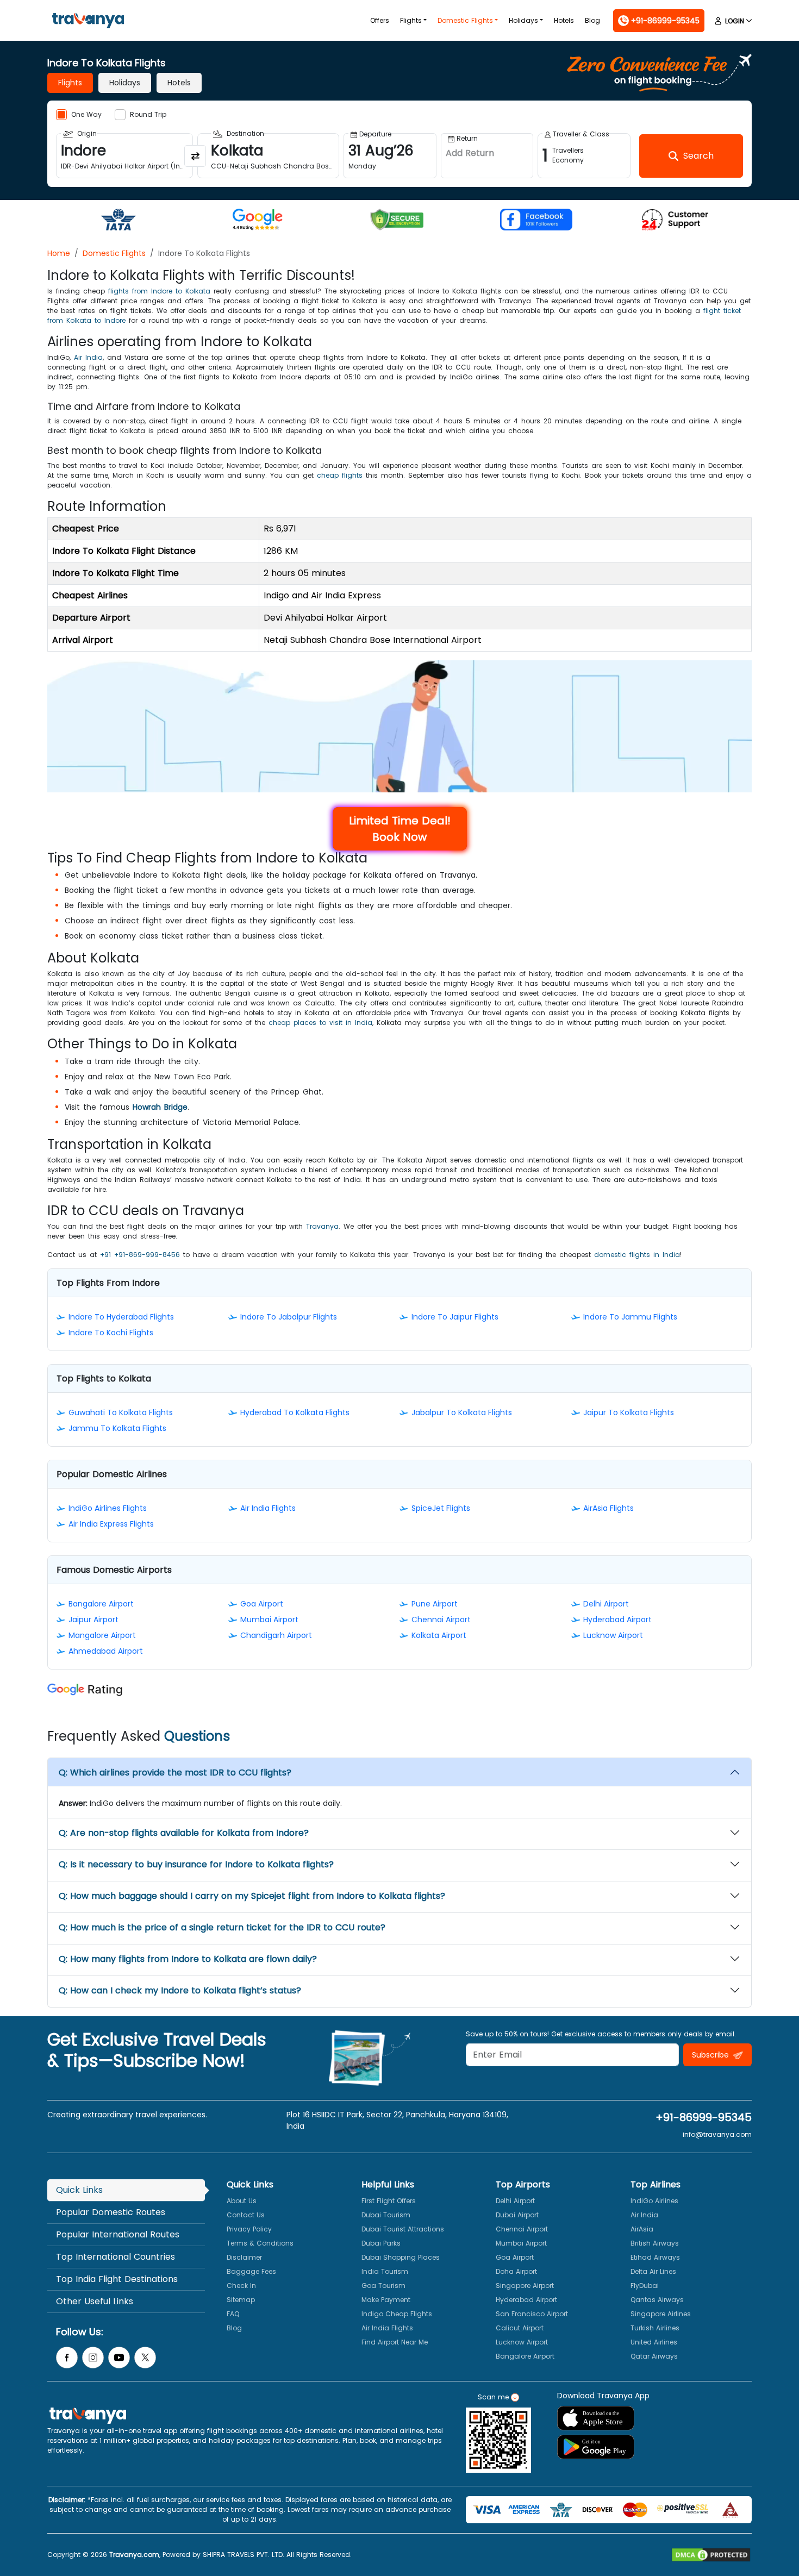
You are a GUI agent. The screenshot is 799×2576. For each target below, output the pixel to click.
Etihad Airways (655, 2257)
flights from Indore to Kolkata (159, 291)
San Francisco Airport (532, 2314)
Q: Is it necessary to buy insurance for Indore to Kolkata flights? (196, 1864)
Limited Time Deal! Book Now (400, 829)
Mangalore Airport (102, 1635)
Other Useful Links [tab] (95, 2301)
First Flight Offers (389, 2201)
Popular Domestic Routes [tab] (111, 2212)
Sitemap (241, 2300)
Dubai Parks (381, 2243)
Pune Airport (435, 1604)
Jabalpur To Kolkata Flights (462, 1412)
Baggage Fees (251, 2271)
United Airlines (654, 2342)
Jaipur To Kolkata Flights (629, 1412)
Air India (88, 357)
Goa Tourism (383, 2286)
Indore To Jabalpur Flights (289, 1317)
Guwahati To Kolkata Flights (121, 1412)
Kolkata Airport (439, 1635)
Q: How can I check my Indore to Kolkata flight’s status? (180, 1990)
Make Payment (386, 2300)
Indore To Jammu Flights (630, 1317)
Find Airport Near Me (395, 2342)
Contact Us (246, 2215)
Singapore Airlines (661, 2314)
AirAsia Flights (608, 1508)
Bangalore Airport (101, 1604)
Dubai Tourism (386, 2215)
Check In (241, 2286)
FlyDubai (645, 2286)
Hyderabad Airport (617, 1620)
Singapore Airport (525, 2286)
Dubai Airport (517, 2215)
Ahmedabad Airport (106, 1651)
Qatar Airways (654, 2356)
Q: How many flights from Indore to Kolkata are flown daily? (188, 1959)
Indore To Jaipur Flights (455, 1317)
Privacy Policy (249, 2229)
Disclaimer (244, 2257)
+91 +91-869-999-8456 (140, 1255)
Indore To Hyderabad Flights (121, 1317)
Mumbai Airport (269, 1620)
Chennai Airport (441, 1620)
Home (59, 253)
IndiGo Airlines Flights (108, 1508)
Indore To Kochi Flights (111, 1333)
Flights (411, 20)
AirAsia (642, 2229)
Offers (380, 20)
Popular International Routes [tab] (118, 2234)
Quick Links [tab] (79, 2190)
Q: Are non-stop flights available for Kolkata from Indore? (184, 1833)
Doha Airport (516, 2271)
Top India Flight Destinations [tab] (117, 2279)
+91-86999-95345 (704, 2117)
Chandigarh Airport (276, 1635)
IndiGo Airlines (654, 2201)
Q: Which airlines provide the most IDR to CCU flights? (175, 1772)
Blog (592, 20)
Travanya (322, 1226)
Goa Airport (262, 1604)
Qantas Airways (657, 2300)
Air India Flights (268, 1508)
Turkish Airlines (655, 2328)
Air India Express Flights (111, 1524)
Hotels (564, 20)
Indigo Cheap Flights (397, 2314)
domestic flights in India (637, 1255)
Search (20, 8)
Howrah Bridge (160, 1107)
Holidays (523, 20)
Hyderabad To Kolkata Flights (295, 1412)
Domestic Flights (465, 20)
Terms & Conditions (260, 2243)
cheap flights (340, 475)
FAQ (233, 2314)
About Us (242, 2201)
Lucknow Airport (613, 1635)
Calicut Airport (520, 2328)
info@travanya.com (717, 2134)
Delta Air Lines (653, 2271)
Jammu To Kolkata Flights (117, 1428)
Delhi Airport (606, 1604)
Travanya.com (134, 2555)
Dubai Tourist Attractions (403, 2229)
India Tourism (385, 2271)
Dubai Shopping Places (401, 2257)
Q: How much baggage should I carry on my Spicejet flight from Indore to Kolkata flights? (252, 1896)
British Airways (655, 2243)
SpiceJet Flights (441, 1508)
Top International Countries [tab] (116, 2257)
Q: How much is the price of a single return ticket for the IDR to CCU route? (222, 1927)
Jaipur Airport (93, 1620)
